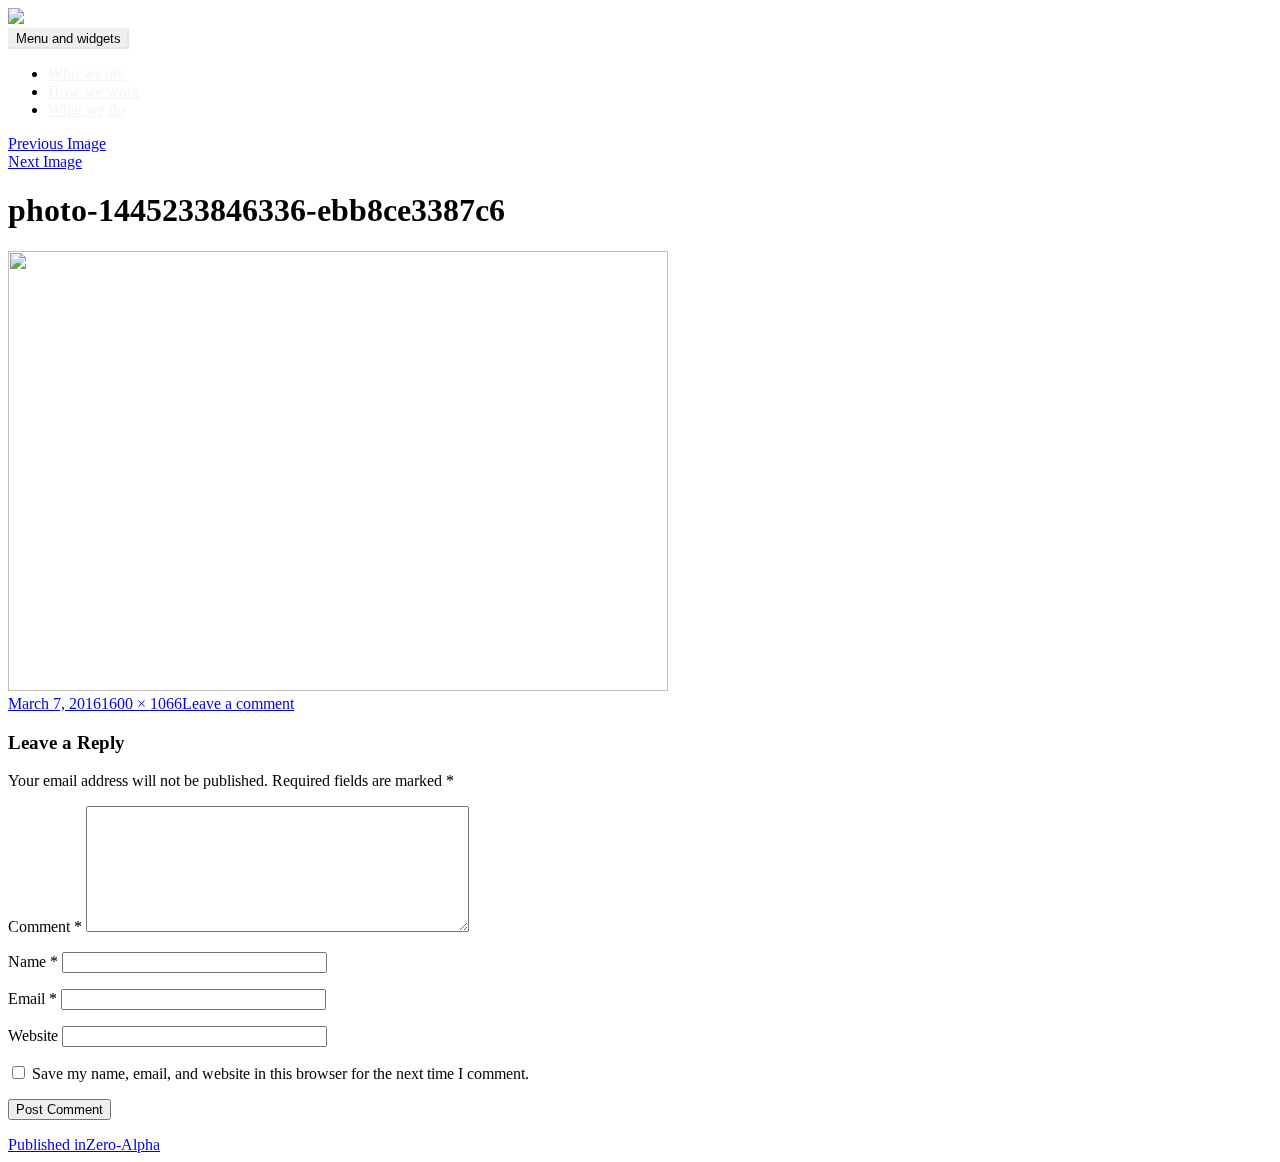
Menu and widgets (68, 38)
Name (33, 961)
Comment (45, 926)
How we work (94, 91)
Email (32, 998)
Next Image (45, 161)
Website (33, 1035)
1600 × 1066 (141, 703)
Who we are (86, 73)
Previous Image (57, 143)
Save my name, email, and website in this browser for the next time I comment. (280, 1073)
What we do (86, 109)
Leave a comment (238, 703)
